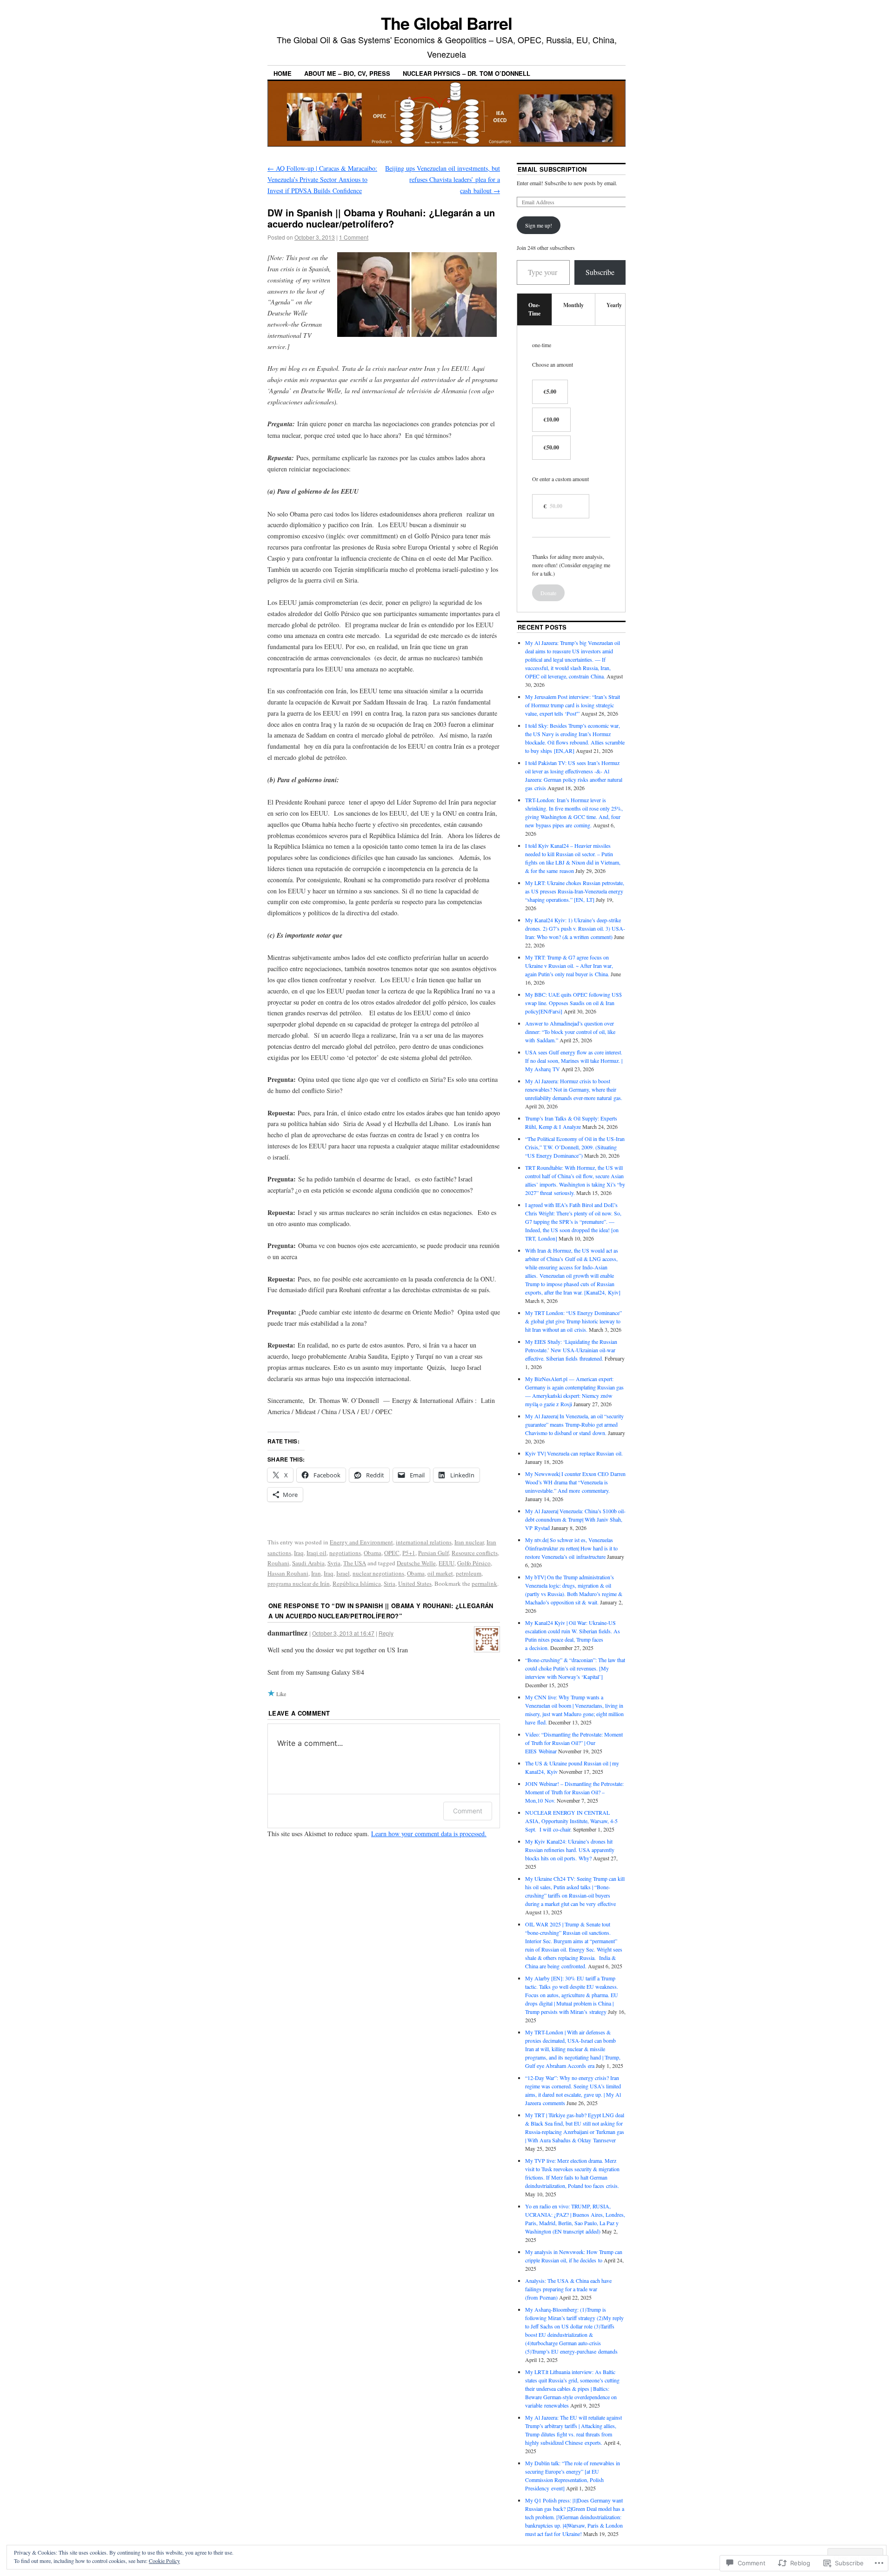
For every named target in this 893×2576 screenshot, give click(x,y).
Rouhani (278, 1563)
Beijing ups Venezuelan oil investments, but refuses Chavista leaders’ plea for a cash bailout (443, 179)
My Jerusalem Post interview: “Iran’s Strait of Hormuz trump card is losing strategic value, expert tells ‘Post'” (573, 705)
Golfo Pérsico (474, 1563)
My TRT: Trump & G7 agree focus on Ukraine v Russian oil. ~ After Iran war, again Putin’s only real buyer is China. (569, 966)
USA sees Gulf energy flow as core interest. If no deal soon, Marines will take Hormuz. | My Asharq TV (574, 1060)
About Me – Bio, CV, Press (347, 73)
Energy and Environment (361, 1542)
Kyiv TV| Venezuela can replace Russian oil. (574, 1453)
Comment (468, 1811)
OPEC (392, 1553)
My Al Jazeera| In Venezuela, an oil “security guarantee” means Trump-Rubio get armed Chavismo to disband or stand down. (574, 1424)
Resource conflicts (475, 1553)
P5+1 (409, 1553)
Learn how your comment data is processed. (429, 1834)
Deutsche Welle (416, 1563)
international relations (424, 1542)
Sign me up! (539, 225)
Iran (316, 1573)
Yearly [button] (614, 305)
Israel (343, 1573)
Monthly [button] (573, 305)
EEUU (446, 1563)
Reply (386, 1633)
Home (283, 73)
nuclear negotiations (378, 1573)
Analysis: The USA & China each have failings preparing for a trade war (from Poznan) (568, 2289)
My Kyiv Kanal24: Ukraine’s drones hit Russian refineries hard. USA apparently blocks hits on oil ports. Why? (570, 1850)
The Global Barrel (446, 23)
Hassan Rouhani (288, 1573)
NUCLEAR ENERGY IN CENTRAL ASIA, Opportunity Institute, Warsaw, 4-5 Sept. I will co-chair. (571, 1821)
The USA (355, 1563)
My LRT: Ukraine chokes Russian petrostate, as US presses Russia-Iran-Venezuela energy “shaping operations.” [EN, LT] (575, 891)
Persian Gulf (433, 1553)
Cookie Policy (164, 2561)
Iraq (299, 1553)
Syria (334, 1563)
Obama (373, 1553)
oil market (440, 1573)
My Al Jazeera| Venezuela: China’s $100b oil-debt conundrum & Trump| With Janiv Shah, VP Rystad (575, 1519)
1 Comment (354, 237)
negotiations (345, 1553)
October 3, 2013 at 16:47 (343, 1633)
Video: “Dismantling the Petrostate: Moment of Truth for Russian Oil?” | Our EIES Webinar (574, 1743)
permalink (484, 1583)
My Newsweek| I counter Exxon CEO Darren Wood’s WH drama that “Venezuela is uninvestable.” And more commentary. (575, 1482)
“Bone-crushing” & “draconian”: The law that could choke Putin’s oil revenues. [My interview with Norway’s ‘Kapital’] (575, 1668)
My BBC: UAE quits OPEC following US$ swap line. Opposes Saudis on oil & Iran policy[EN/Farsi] (573, 1003)
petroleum (469, 1573)
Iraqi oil (317, 1553)
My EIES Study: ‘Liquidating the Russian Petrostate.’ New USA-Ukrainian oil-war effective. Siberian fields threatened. (571, 1350)
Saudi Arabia (308, 1563)
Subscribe (600, 272)
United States (415, 1583)
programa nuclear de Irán (299, 1583)
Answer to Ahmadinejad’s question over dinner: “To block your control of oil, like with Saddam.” (570, 1032)
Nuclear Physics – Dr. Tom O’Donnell (466, 73)
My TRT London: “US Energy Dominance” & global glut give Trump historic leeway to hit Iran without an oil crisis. (573, 1321)
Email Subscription (552, 169)
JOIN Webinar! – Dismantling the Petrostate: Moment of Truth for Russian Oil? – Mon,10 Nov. (574, 1792)
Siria (390, 1583)
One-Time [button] (534, 309)
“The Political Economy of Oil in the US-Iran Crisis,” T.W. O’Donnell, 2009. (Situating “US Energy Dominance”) (575, 1147)
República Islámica (357, 1583)
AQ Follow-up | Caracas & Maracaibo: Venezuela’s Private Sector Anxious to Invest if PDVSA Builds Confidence (322, 179)
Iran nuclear (469, 1542)
